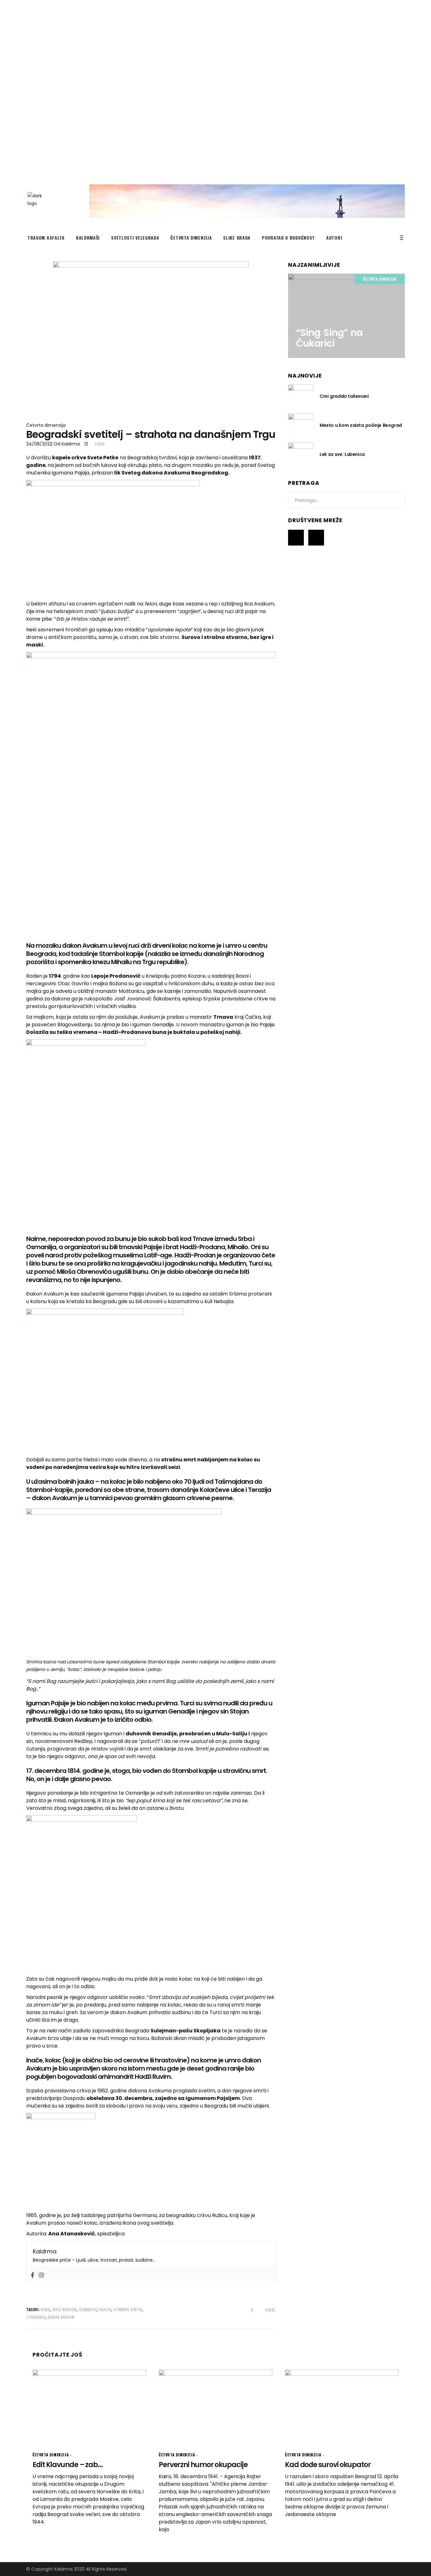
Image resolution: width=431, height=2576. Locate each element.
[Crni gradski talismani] (301, 396)
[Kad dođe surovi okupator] (342, 2407)
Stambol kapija (128, 2309)
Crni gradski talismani (344, 396)
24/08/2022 (39, 444)
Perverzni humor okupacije (203, 2465)
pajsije (105, 2309)
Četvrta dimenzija (46, 425)
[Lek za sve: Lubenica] (301, 454)
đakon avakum (61, 2317)
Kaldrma (71, 444)
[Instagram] (41, 2275)
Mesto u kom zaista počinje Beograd (361, 425)
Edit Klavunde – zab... (68, 2465)
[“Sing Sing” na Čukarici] (346, 316)
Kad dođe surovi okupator (328, 2465)
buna (45, 2309)
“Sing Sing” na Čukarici (329, 338)
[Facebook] (32, 2275)
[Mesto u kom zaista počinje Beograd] (301, 425)
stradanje (36, 2317)
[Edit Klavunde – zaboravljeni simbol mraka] (89, 2407)
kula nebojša (65, 2309)
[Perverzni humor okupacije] (215, 2407)
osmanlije (88, 2309)
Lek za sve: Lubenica (342, 454)
